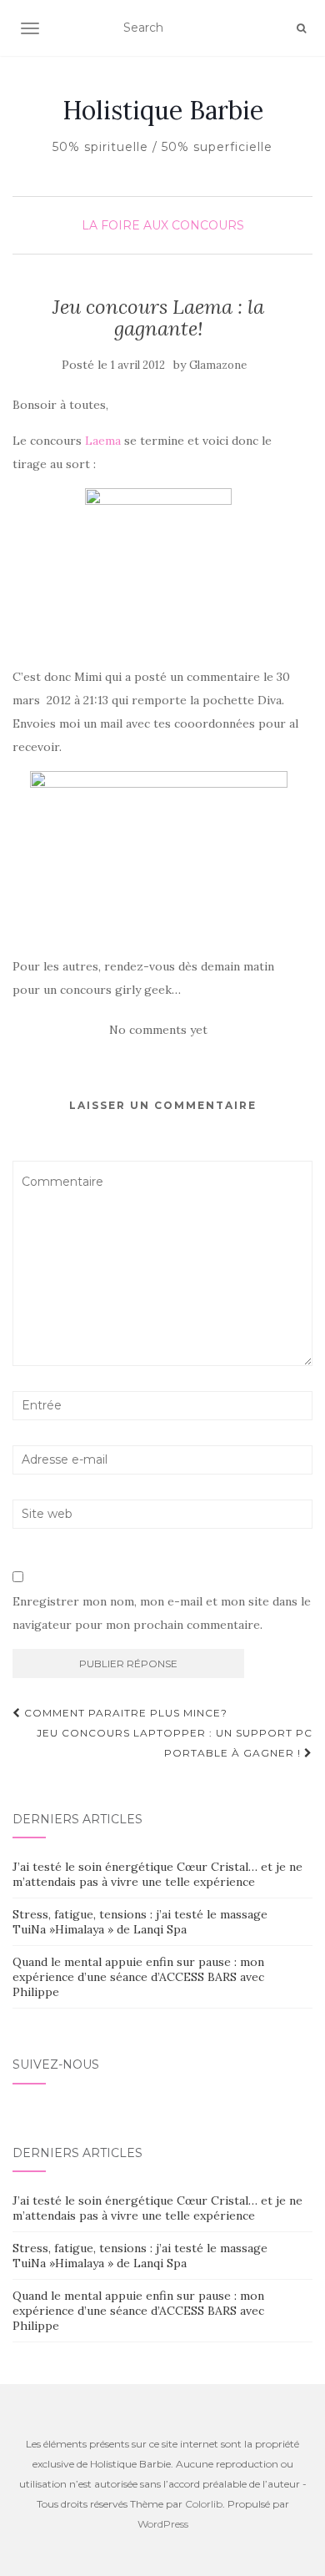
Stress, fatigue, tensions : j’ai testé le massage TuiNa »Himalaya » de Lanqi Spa (140, 1922)
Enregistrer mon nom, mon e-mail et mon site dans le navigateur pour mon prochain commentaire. (162, 1613)
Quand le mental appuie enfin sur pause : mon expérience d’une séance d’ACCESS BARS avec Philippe (138, 1977)
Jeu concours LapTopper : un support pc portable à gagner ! (175, 1743)
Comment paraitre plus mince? (124, 1713)
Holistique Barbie (163, 110)
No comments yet (158, 1030)
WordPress (163, 2524)
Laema (103, 441)
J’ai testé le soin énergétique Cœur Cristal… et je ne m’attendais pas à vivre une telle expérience (157, 1874)
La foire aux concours (163, 225)
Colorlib (204, 2504)
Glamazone (218, 365)
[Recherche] (301, 28)
